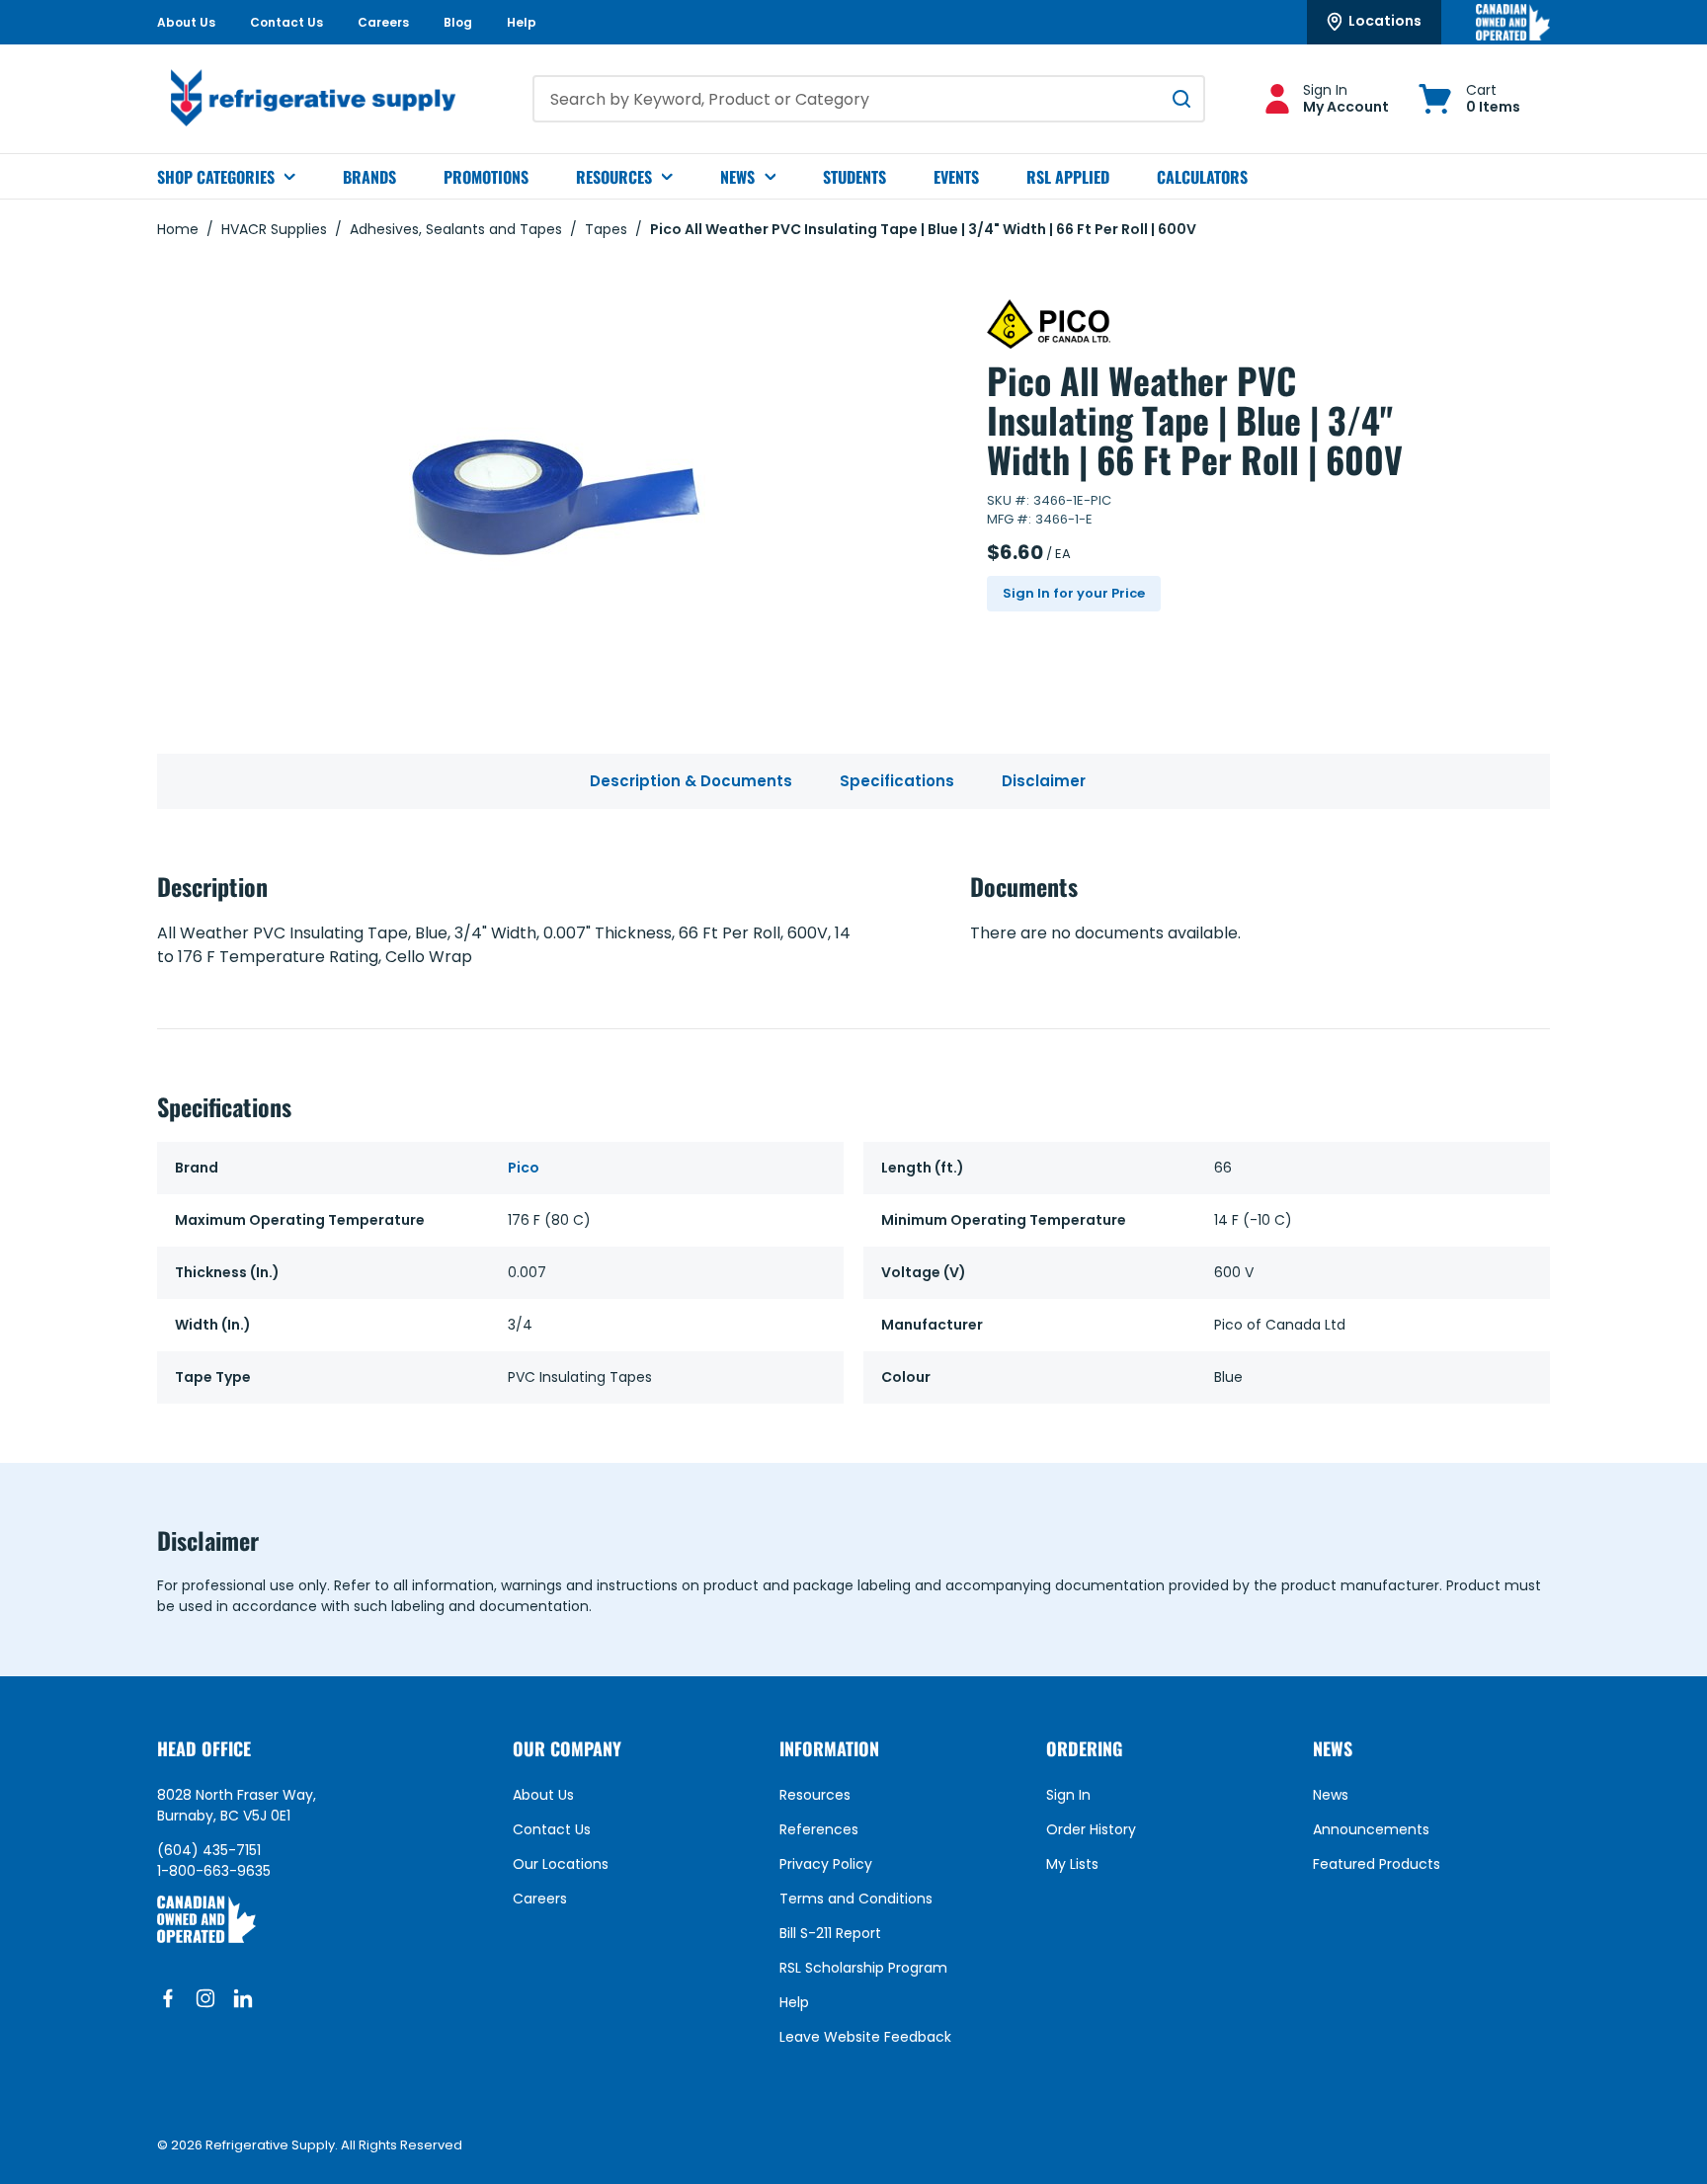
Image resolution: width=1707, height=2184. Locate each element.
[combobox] (869, 99)
